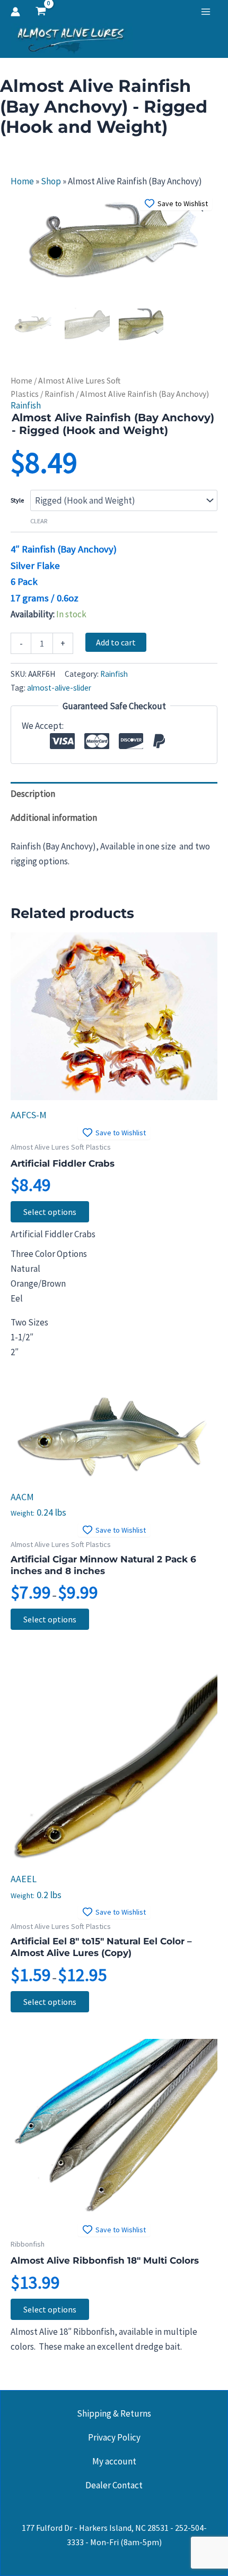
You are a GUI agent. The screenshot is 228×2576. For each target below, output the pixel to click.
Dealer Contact (114, 2485)
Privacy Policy (114, 2437)
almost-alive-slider (59, 688)
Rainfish (59, 394)
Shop (51, 181)
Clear (39, 521)
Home (22, 181)
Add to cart (116, 642)
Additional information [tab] (54, 818)
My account (114, 2461)
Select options (50, 1212)
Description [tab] (33, 794)
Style (17, 500)
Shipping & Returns (114, 2413)
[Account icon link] (15, 12)
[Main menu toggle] (206, 12)
